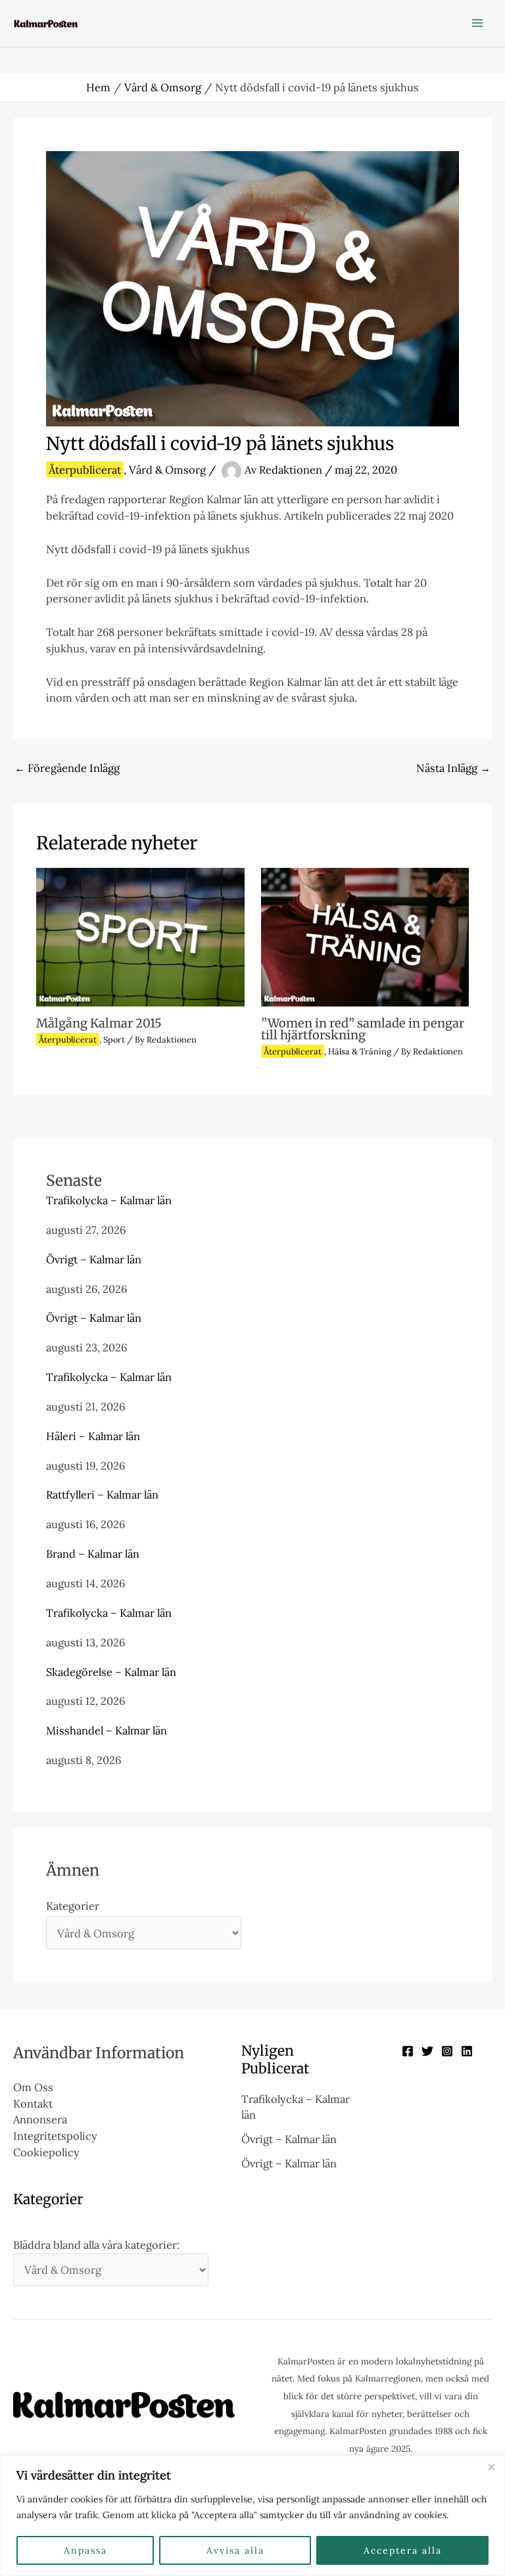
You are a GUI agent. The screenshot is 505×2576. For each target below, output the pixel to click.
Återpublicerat (85, 469)
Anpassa (85, 2550)
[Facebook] (408, 2051)
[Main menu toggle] (477, 23)
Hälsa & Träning (360, 1051)
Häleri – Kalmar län (93, 1436)
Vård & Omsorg (167, 469)
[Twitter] (427, 2051)
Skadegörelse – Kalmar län (111, 1672)
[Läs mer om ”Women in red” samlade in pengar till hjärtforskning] (365, 936)
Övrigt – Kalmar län (94, 1259)
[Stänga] (491, 2467)
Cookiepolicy (46, 2152)
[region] (252, 2516)
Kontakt (33, 2103)
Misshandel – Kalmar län (107, 1730)
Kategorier (73, 1906)
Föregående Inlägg (67, 768)
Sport (114, 1039)
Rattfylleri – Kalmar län (102, 1494)
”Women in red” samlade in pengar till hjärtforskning (363, 1029)
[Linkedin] (467, 2051)
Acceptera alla (403, 2550)
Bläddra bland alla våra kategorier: (96, 2245)
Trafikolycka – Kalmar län (109, 1200)
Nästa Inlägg (453, 768)
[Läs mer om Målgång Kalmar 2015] (140, 936)
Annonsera (40, 2119)
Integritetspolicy (55, 2135)
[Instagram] (447, 2051)
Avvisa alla (235, 2550)
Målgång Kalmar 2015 (99, 1023)
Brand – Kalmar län (93, 1553)
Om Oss (33, 2087)
